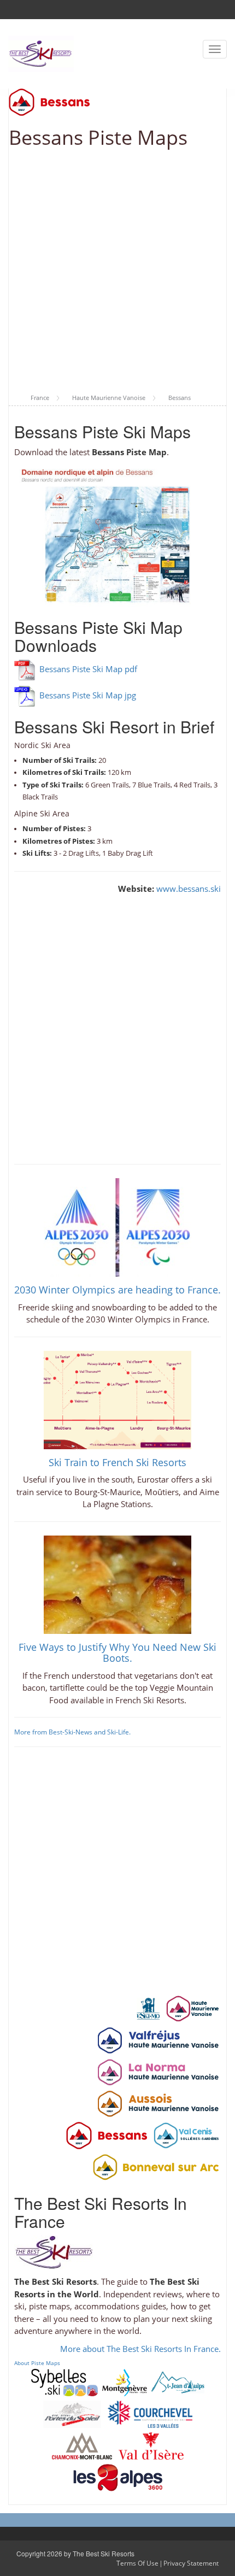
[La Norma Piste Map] (158, 2072)
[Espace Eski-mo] (148, 2008)
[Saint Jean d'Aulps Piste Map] (178, 2381)
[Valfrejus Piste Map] (158, 2040)
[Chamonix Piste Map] (82, 2445)
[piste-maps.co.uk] (41, 53)
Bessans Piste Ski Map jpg (88, 695)
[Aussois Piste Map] (158, 2103)
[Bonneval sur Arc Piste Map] (155, 2167)
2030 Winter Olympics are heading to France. (117, 1290)
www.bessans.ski (189, 889)
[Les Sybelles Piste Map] (64, 2381)
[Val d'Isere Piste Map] (151, 2445)
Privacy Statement (191, 2563)
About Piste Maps (37, 2363)
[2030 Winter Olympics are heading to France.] (117, 1226)
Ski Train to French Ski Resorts (117, 1462)
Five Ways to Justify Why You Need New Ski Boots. (117, 1652)
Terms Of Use (137, 2563)
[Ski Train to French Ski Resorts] (117, 1399)
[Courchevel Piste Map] (150, 2413)
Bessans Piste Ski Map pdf (88, 669)
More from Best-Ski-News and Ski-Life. (72, 1732)
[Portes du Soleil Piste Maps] (72, 2413)
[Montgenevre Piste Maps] (125, 2381)
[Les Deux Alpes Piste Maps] (118, 2477)
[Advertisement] (117, 272)
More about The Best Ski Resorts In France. (140, 2349)
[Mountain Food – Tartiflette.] (117, 1584)
